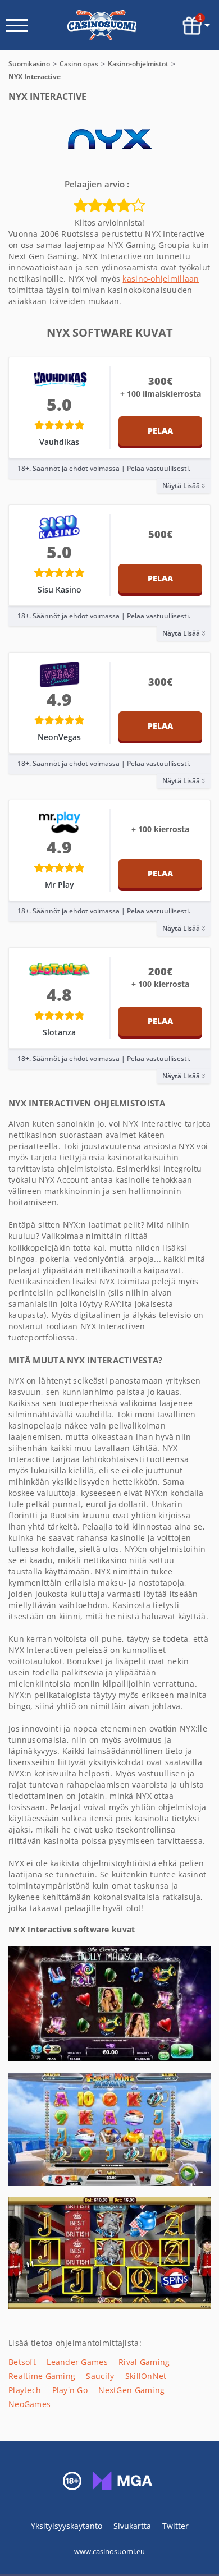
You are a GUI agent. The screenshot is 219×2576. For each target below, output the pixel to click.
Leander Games (77, 2362)
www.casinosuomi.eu (109, 2551)
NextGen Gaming (131, 2390)
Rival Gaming (144, 2362)
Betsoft (22, 2362)
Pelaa (160, 431)
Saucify (100, 2376)
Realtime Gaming (42, 2376)
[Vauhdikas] (60, 379)
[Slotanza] (60, 970)
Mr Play (60, 885)
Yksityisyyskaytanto (68, 2526)
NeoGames (29, 2404)
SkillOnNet (146, 2376)
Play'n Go (70, 2390)
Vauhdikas (59, 442)
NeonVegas (59, 737)
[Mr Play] (60, 822)
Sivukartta (132, 2526)
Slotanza (59, 1032)
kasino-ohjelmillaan (161, 279)
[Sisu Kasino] (60, 527)
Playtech (25, 2390)
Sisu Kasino (60, 589)
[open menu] (17, 26)
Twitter (175, 2526)
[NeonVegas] (60, 674)
